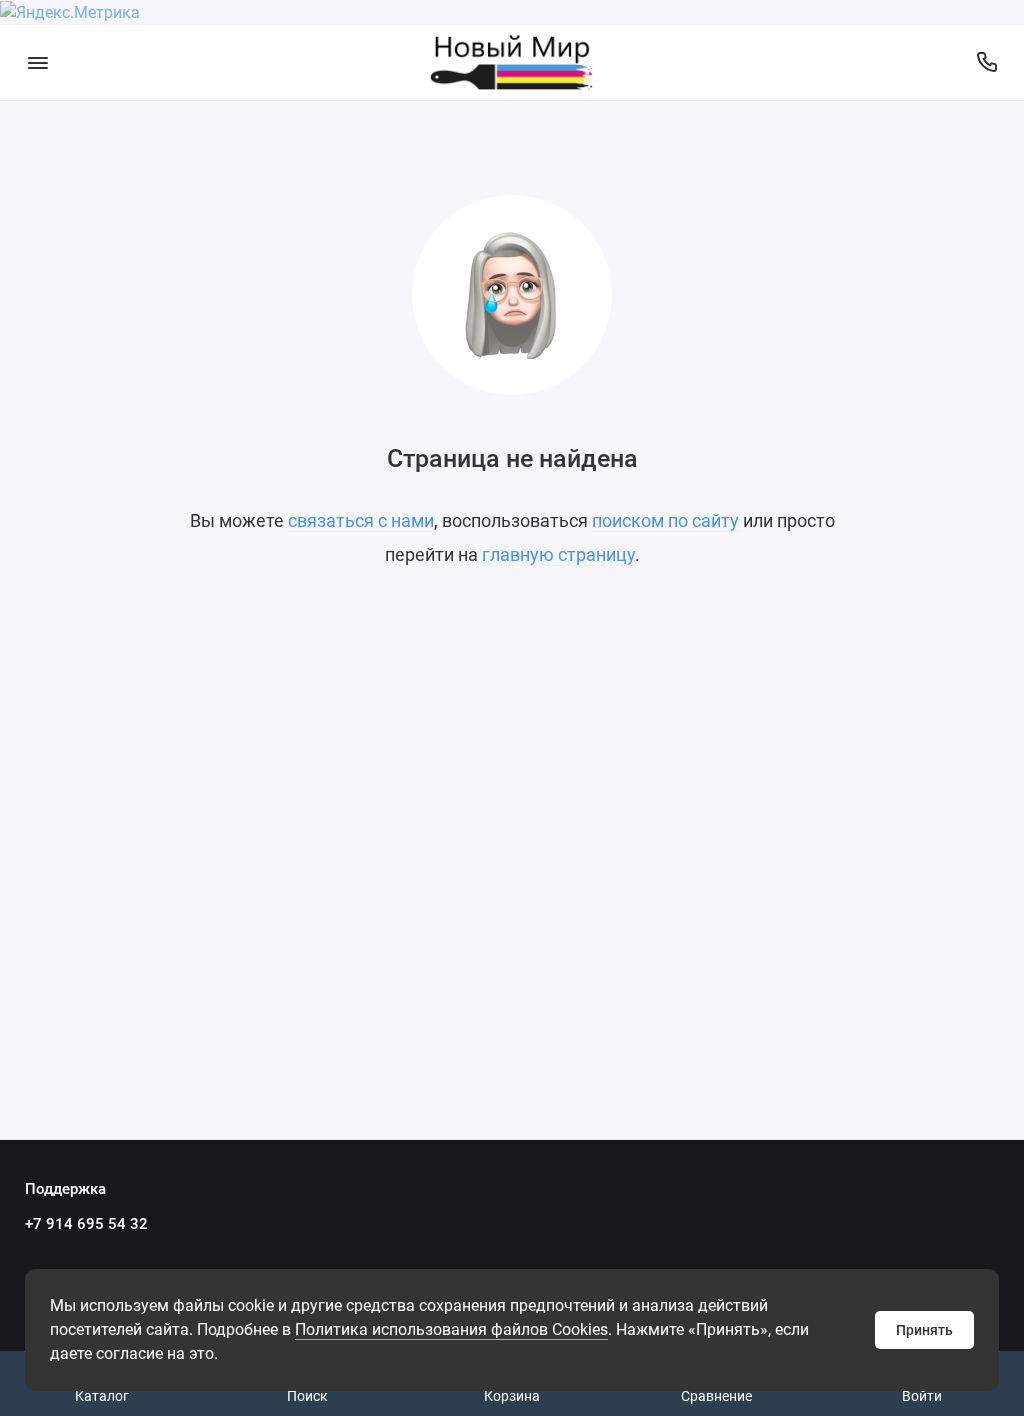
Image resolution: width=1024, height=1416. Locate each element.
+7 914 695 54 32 (86, 1224)
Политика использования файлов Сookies (451, 1329)
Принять (924, 1330)
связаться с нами (361, 520)
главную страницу (558, 554)
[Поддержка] (986, 62)
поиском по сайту (665, 520)
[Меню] (37, 62)
